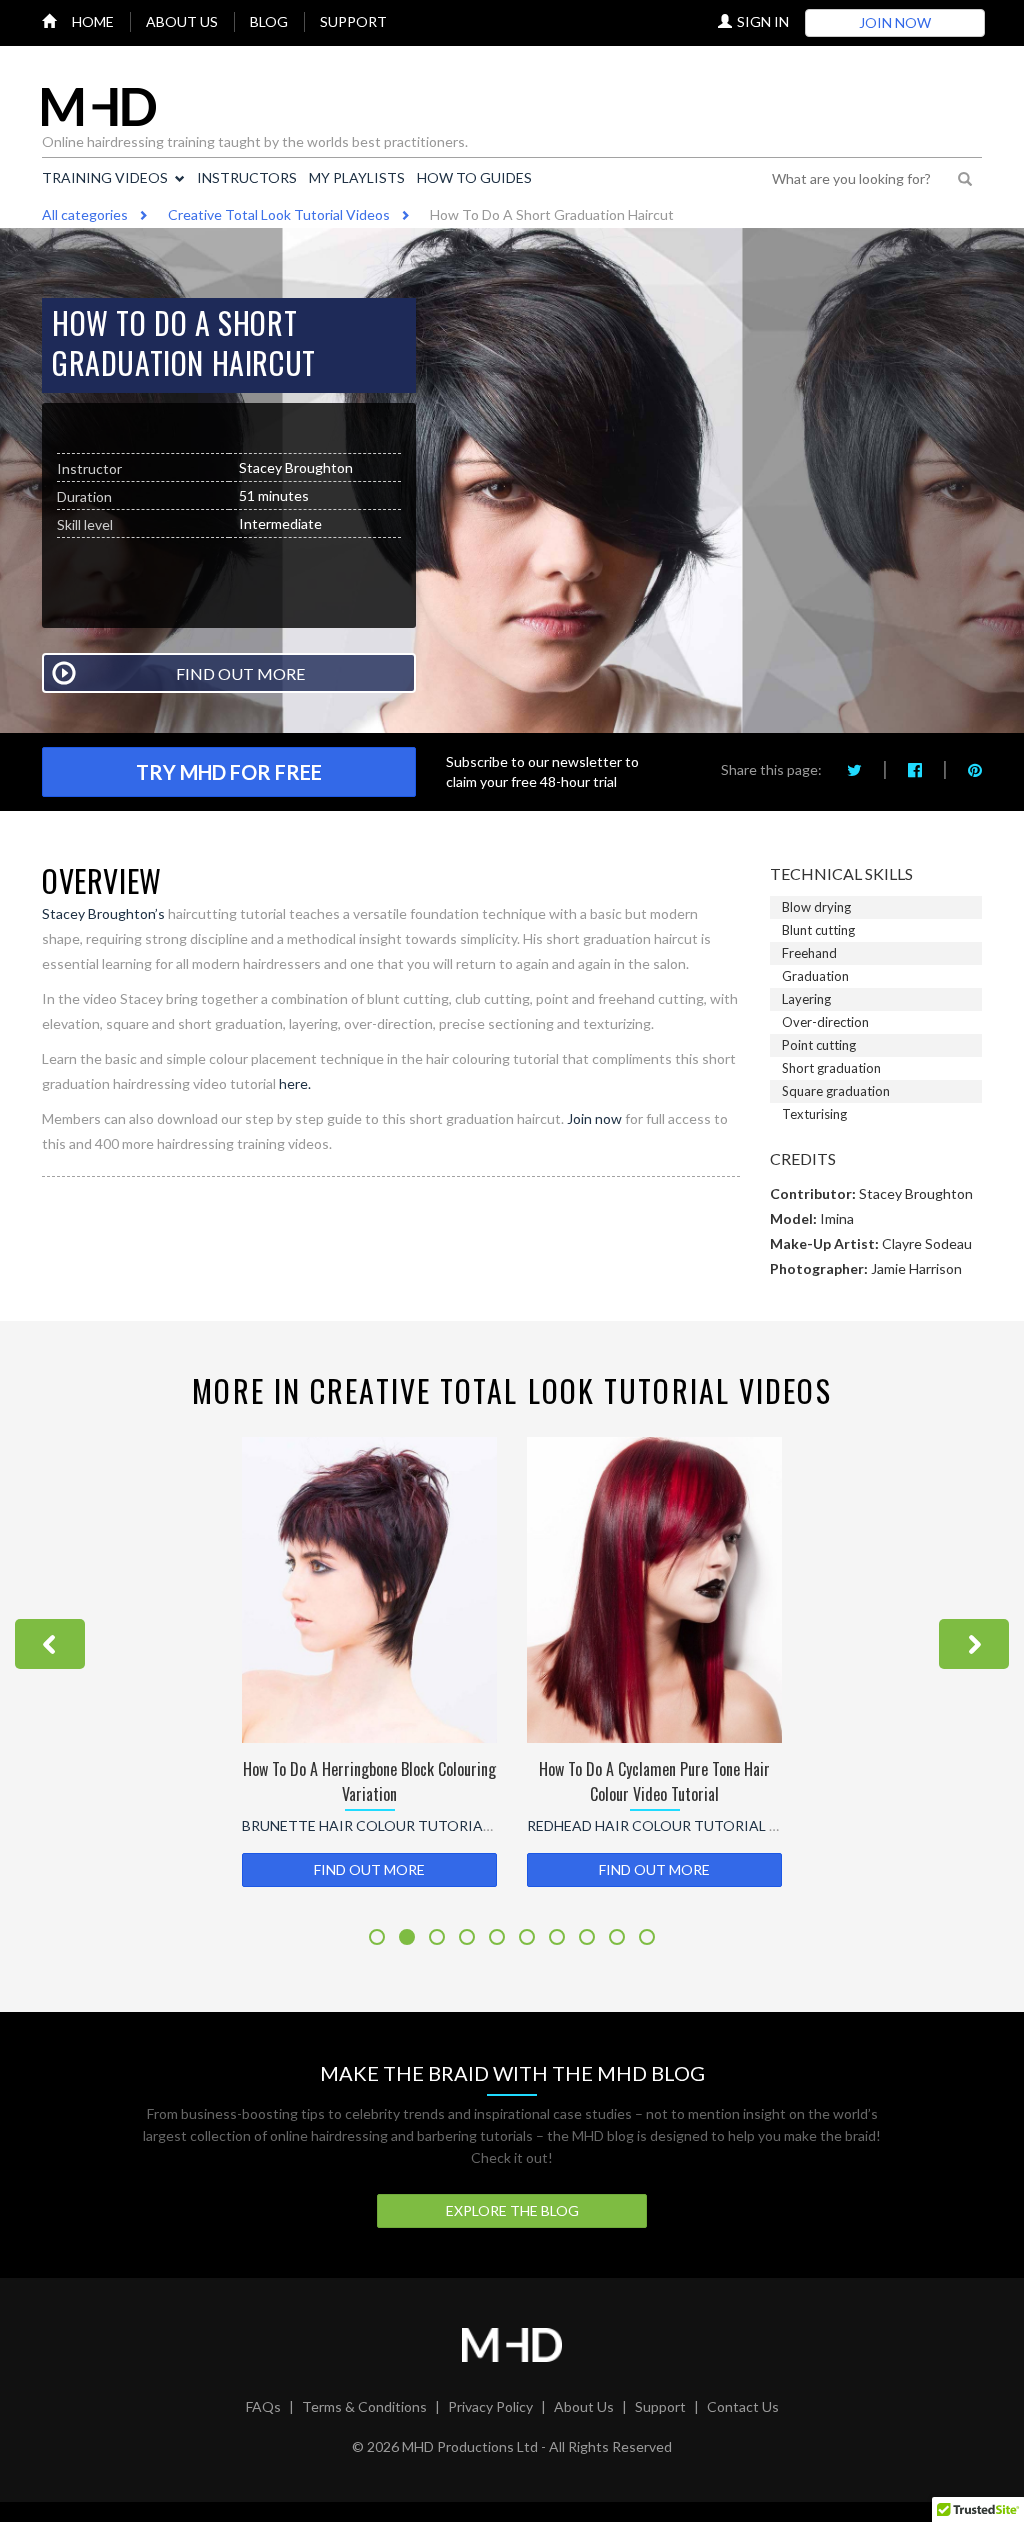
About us (182, 21)
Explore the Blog (512, 2210)
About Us (584, 2406)
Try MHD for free (229, 772)
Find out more (369, 1869)
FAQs (263, 2406)
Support (353, 21)
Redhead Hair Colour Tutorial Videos (674, 1825)
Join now (594, 1118)
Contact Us (743, 2406)
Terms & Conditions (364, 2406)
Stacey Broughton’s (103, 913)
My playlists (357, 177)
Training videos (105, 177)
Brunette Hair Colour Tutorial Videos (394, 1825)
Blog (269, 21)
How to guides (474, 177)
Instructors (247, 177)
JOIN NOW (895, 22)
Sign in (763, 21)
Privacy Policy (490, 2406)
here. (293, 1083)
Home (93, 21)
